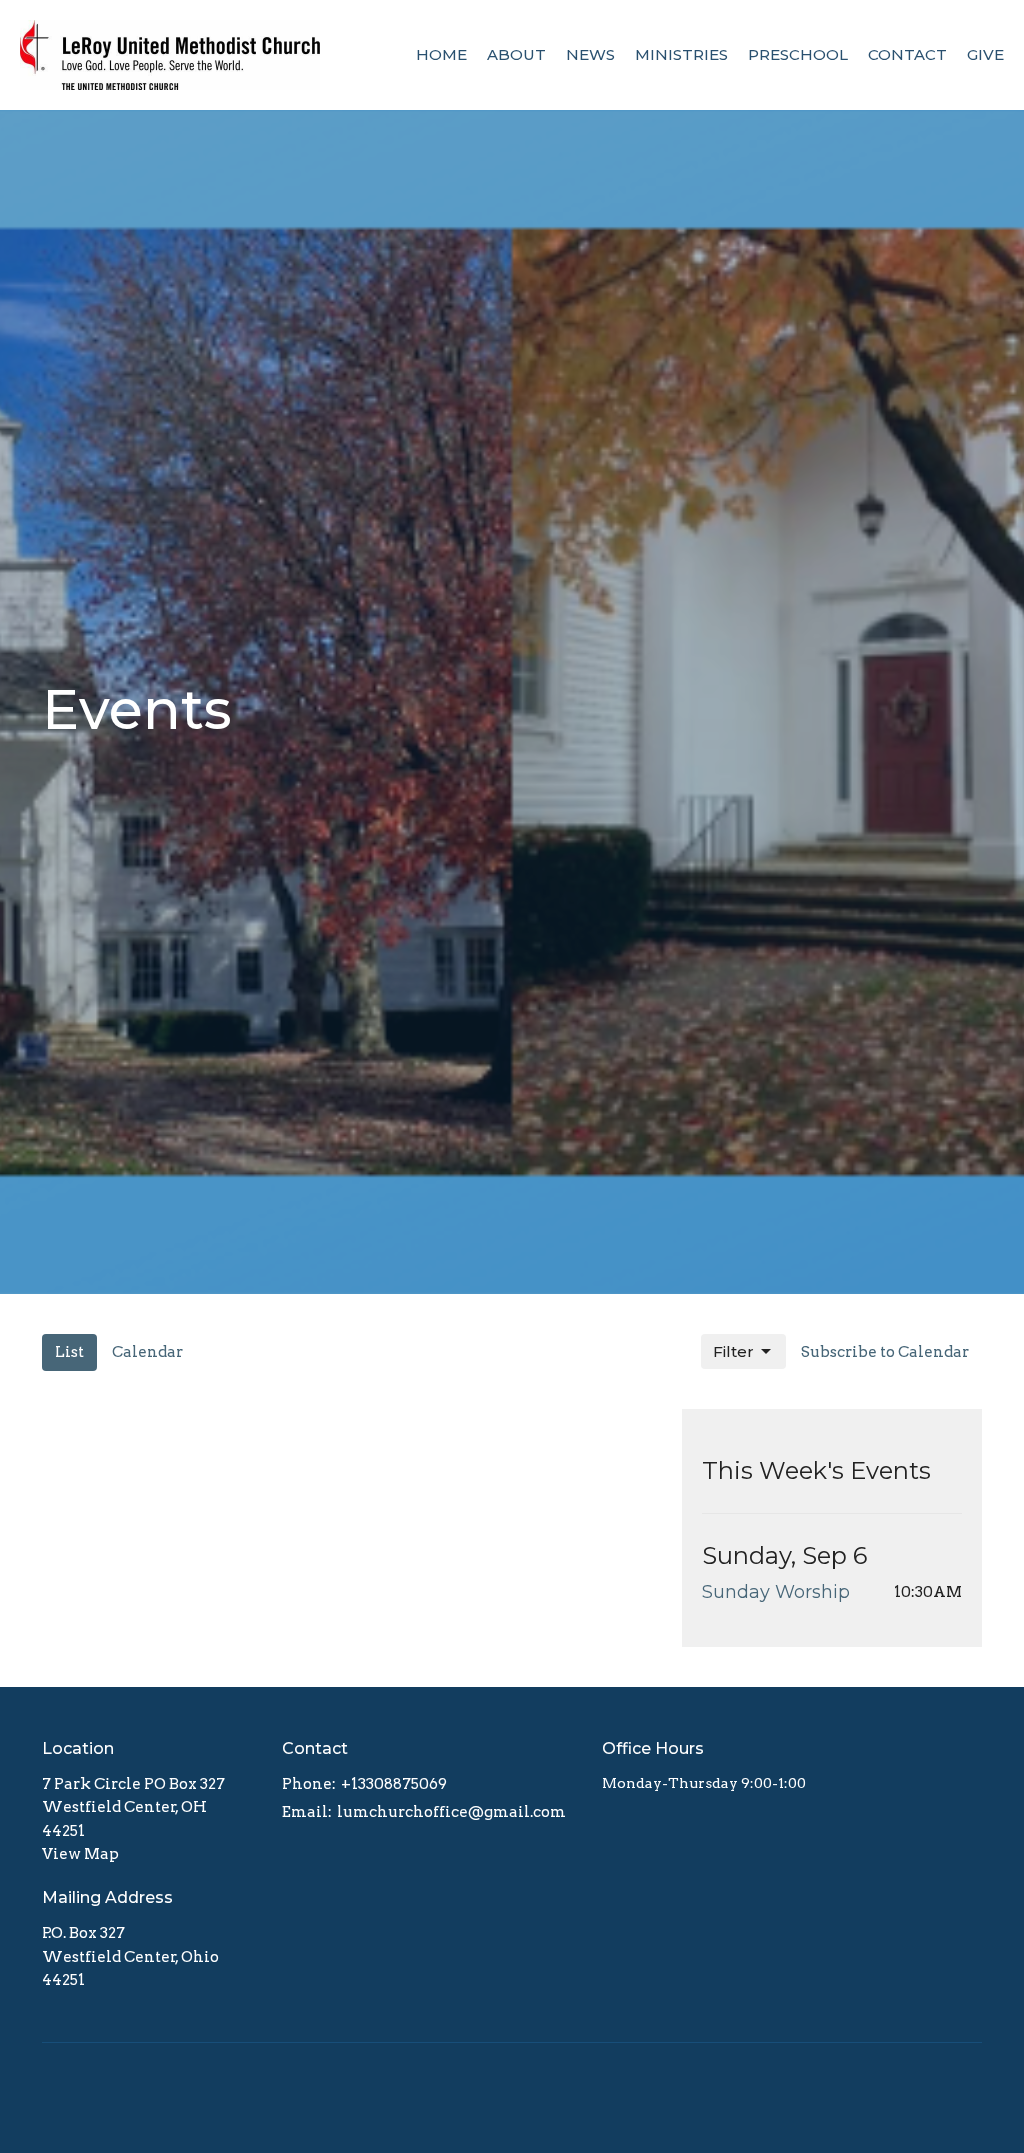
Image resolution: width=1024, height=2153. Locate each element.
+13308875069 (394, 1784)
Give (985, 54)
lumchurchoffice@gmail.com (451, 1812)
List (69, 1352)
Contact (907, 54)
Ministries (681, 54)
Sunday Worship (776, 1592)
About (516, 54)
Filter (733, 1351)
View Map (80, 1854)
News (590, 54)
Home (441, 54)
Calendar (147, 1352)
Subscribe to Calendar (885, 1352)
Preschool (798, 54)
